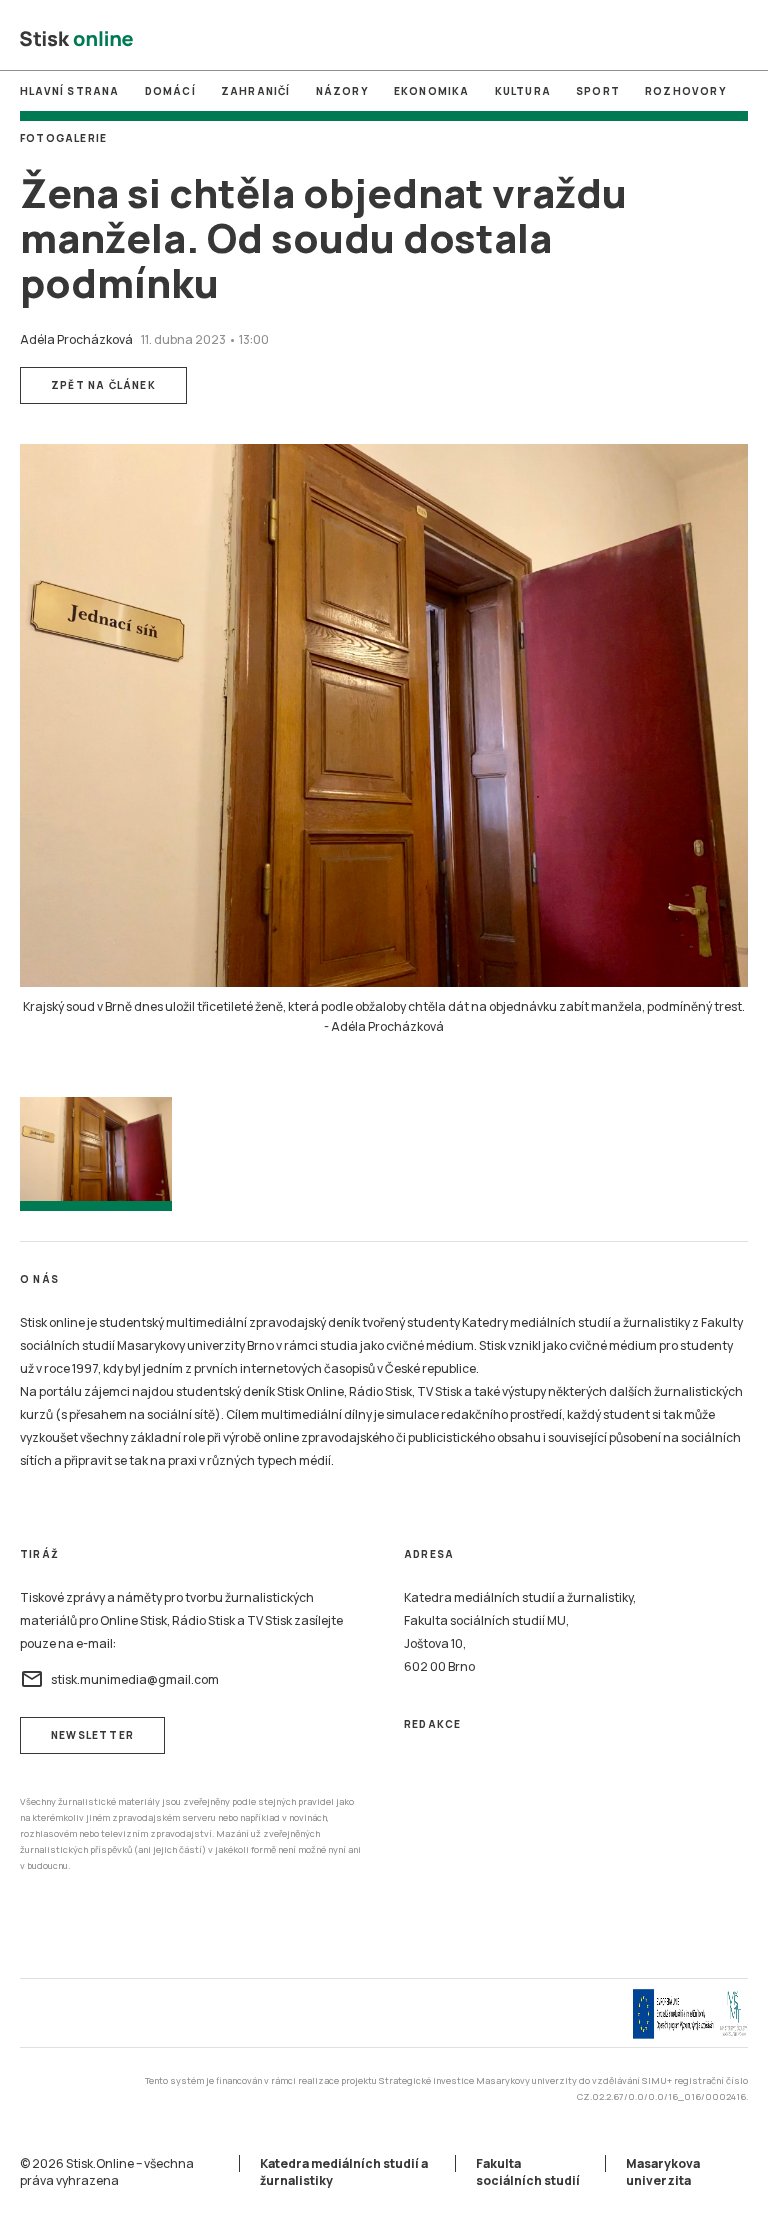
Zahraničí (256, 91)
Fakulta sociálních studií (528, 2172)
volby (467, 39)
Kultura (523, 91)
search (737, 40)
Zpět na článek (103, 385)
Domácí (170, 91)
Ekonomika (432, 91)
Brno (383, 39)
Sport (598, 91)
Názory (342, 91)
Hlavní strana (70, 91)
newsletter (92, 1735)
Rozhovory (686, 91)
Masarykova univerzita (663, 2172)
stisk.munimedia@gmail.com (119, 1679)
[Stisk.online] (76, 40)
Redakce (432, 1724)
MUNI (299, 39)
